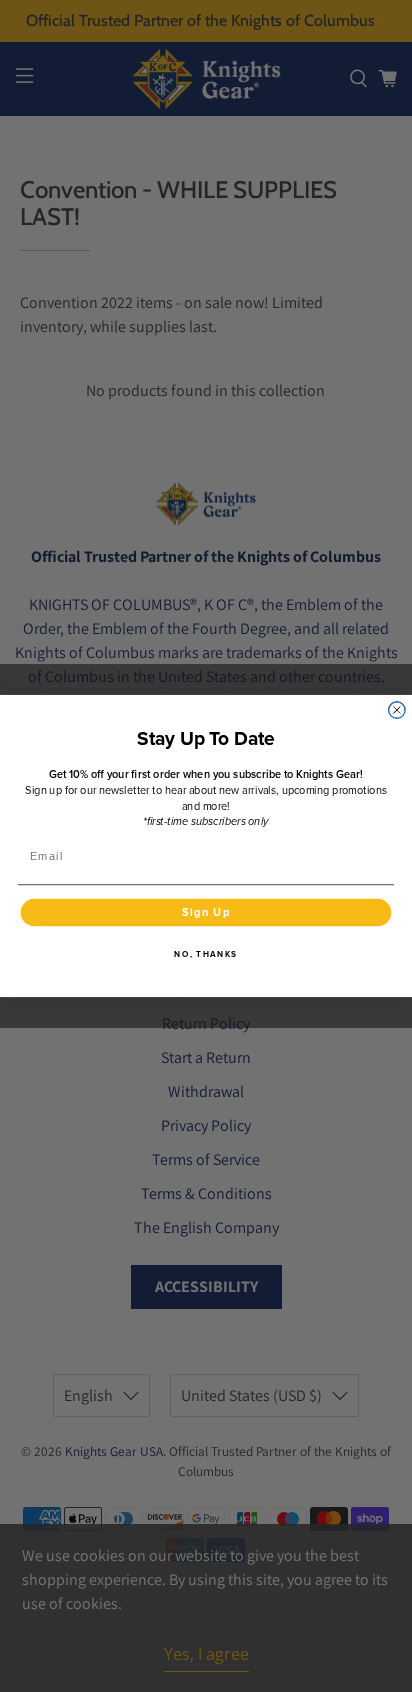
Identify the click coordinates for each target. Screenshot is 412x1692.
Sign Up (206, 912)
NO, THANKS (205, 954)
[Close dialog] (397, 710)
